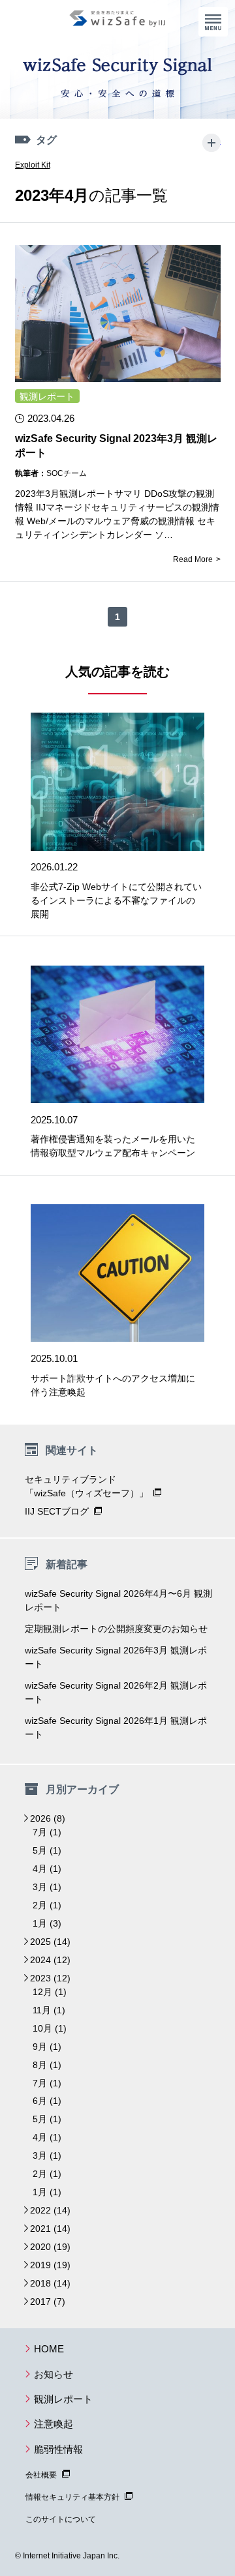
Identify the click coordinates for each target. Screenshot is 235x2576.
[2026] (26, 1818)
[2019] (26, 2265)
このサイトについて (61, 2519)
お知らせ (54, 2374)
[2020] (26, 2247)
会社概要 (41, 2475)
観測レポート (47, 396)
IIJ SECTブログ (57, 1511)
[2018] (26, 2283)
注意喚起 (54, 2424)
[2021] (26, 2228)
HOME (49, 2349)
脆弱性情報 (58, 2449)
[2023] (26, 1978)
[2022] (26, 2210)
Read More (193, 559)
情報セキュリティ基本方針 (72, 2497)
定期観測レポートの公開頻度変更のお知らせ (116, 1629)
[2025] (26, 1942)
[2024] (26, 1960)
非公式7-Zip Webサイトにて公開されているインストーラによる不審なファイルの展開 (116, 900)
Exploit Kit (33, 165)
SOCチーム (67, 473)
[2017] (26, 2302)
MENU (213, 22)
